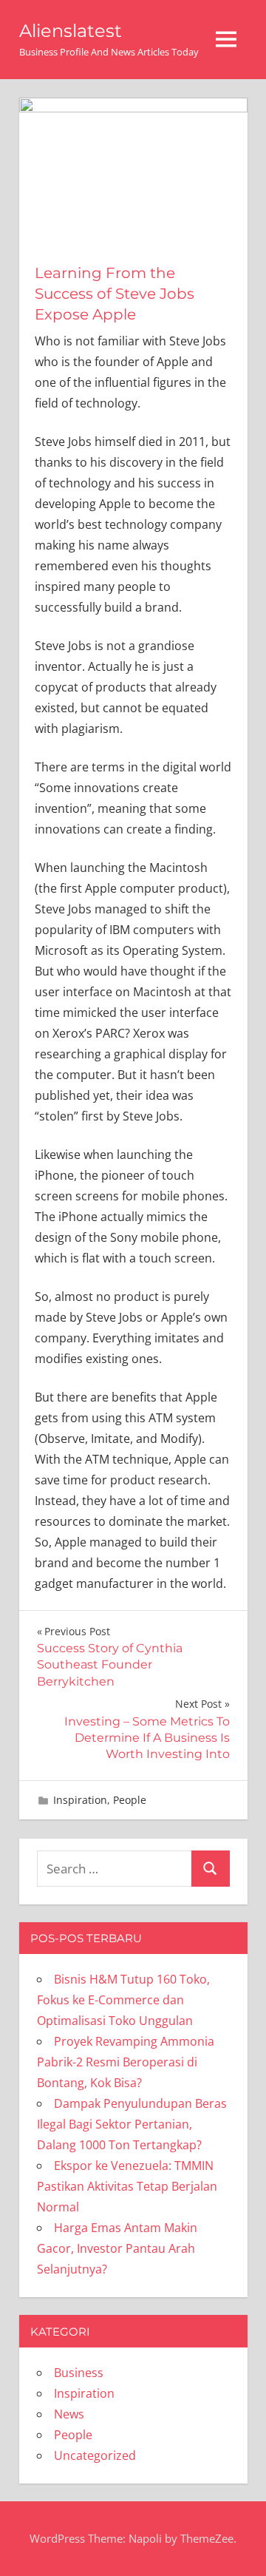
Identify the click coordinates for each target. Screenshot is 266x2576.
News (69, 2414)
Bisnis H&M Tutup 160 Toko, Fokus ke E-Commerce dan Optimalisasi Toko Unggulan (123, 2000)
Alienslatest (71, 31)
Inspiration (80, 1800)
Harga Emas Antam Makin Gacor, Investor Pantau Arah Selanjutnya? (117, 2248)
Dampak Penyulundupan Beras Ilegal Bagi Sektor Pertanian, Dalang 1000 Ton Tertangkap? (132, 2124)
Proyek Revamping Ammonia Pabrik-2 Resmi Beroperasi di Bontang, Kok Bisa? (126, 2062)
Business (79, 2373)
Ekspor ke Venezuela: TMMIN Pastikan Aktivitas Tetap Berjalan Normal (127, 2186)
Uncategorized (95, 2455)
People (130, 1800)
